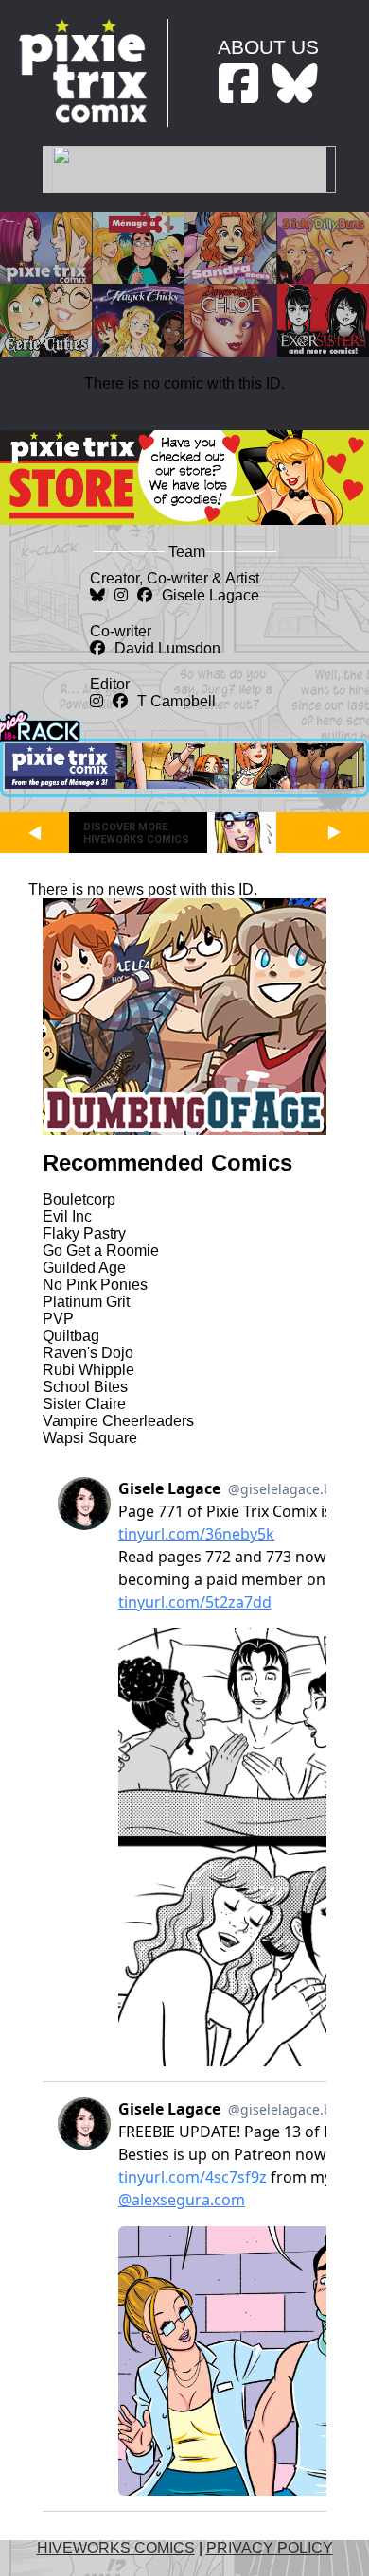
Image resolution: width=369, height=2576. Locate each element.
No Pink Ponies (95, 1285)
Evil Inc (67, 1217)
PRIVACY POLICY (270, 2548)
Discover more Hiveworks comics (136, 833)
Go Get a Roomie (101, 1251)
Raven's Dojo (88, 1353)
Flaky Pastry (84, 1234)
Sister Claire (84, 1404)
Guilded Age (84, 1268)
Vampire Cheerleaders (118, 1421)
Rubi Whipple (88, 1370)
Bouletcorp (79, 1200)
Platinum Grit (86, 1302)
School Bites (85, 1387)
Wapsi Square (90, 1438)
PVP (58, 1319)
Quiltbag (71, 1336)
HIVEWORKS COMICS (116, 2548)
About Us (268, 47)
